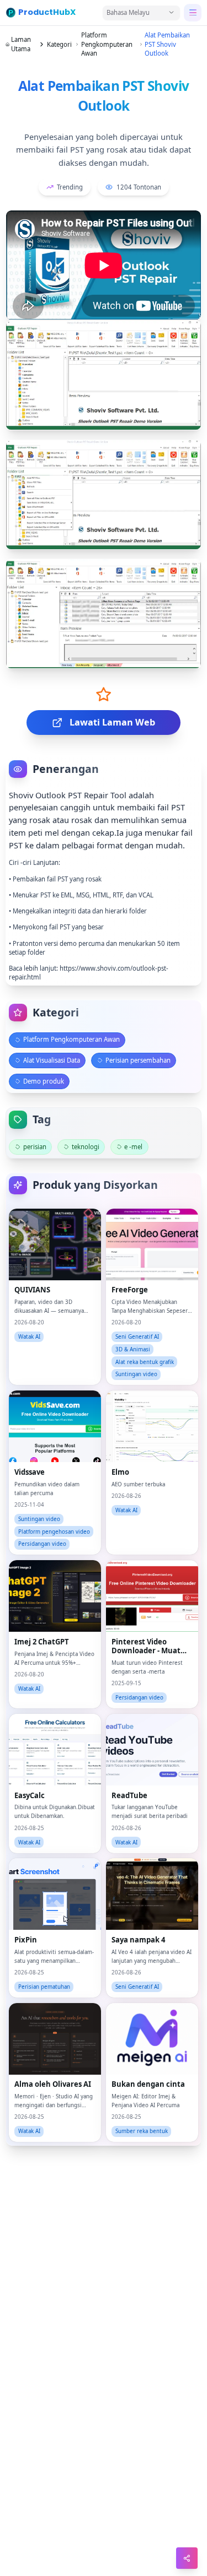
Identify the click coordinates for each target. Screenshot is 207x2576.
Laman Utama (21, 44)
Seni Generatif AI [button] (137, 1337)
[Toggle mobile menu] (193, 13)
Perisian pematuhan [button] (44, 1987)
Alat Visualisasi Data (52, 1060)
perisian (35, 1147)
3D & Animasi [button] (133, 1349)
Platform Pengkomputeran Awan (107, 44)
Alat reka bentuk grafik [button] (145, 1362)
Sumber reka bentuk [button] (142, 2131)
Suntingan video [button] (136, 1374)
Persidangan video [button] (42, 1544)
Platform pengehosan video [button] (54, 1532)
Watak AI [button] (29, 1337)
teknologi (86, 1147)
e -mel (133, 1147)
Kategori (59, 44)
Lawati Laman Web (112, 722)
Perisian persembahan (138, 1060)
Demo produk (44, 1081)
